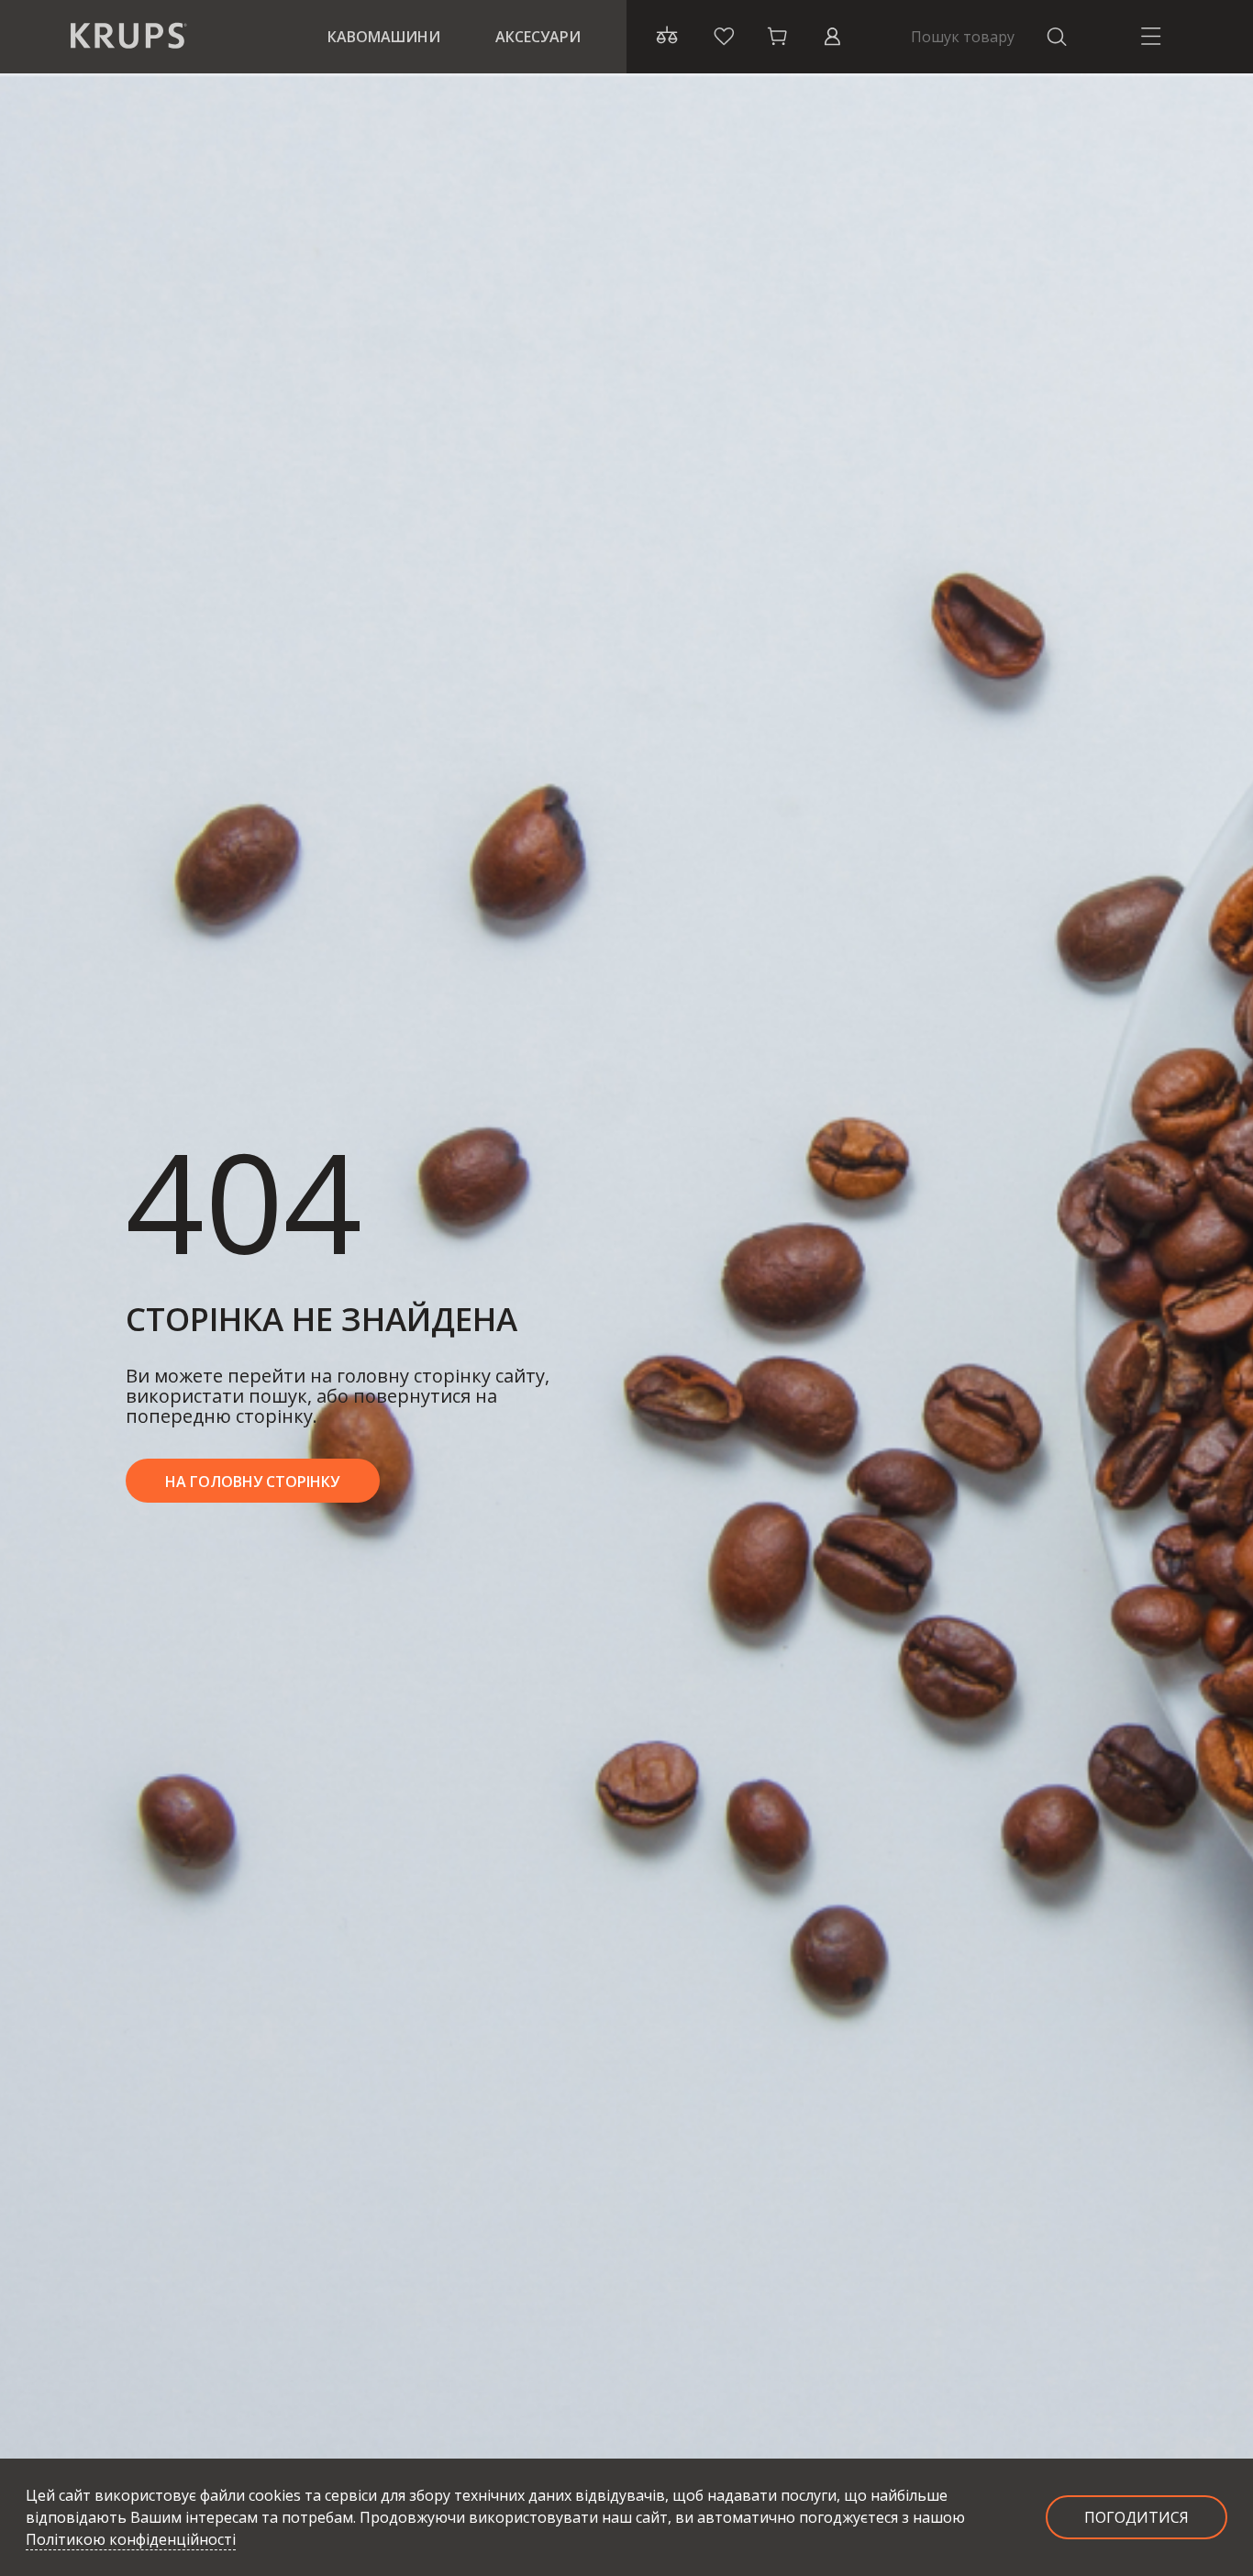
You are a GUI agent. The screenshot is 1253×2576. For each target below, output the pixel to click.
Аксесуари (538, 37)
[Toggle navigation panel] (1151, 37)
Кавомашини (384, 37)
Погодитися (1137, 2517)
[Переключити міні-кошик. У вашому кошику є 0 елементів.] (778, 37)
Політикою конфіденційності (131, 2539)
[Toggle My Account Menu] (832, 37)
